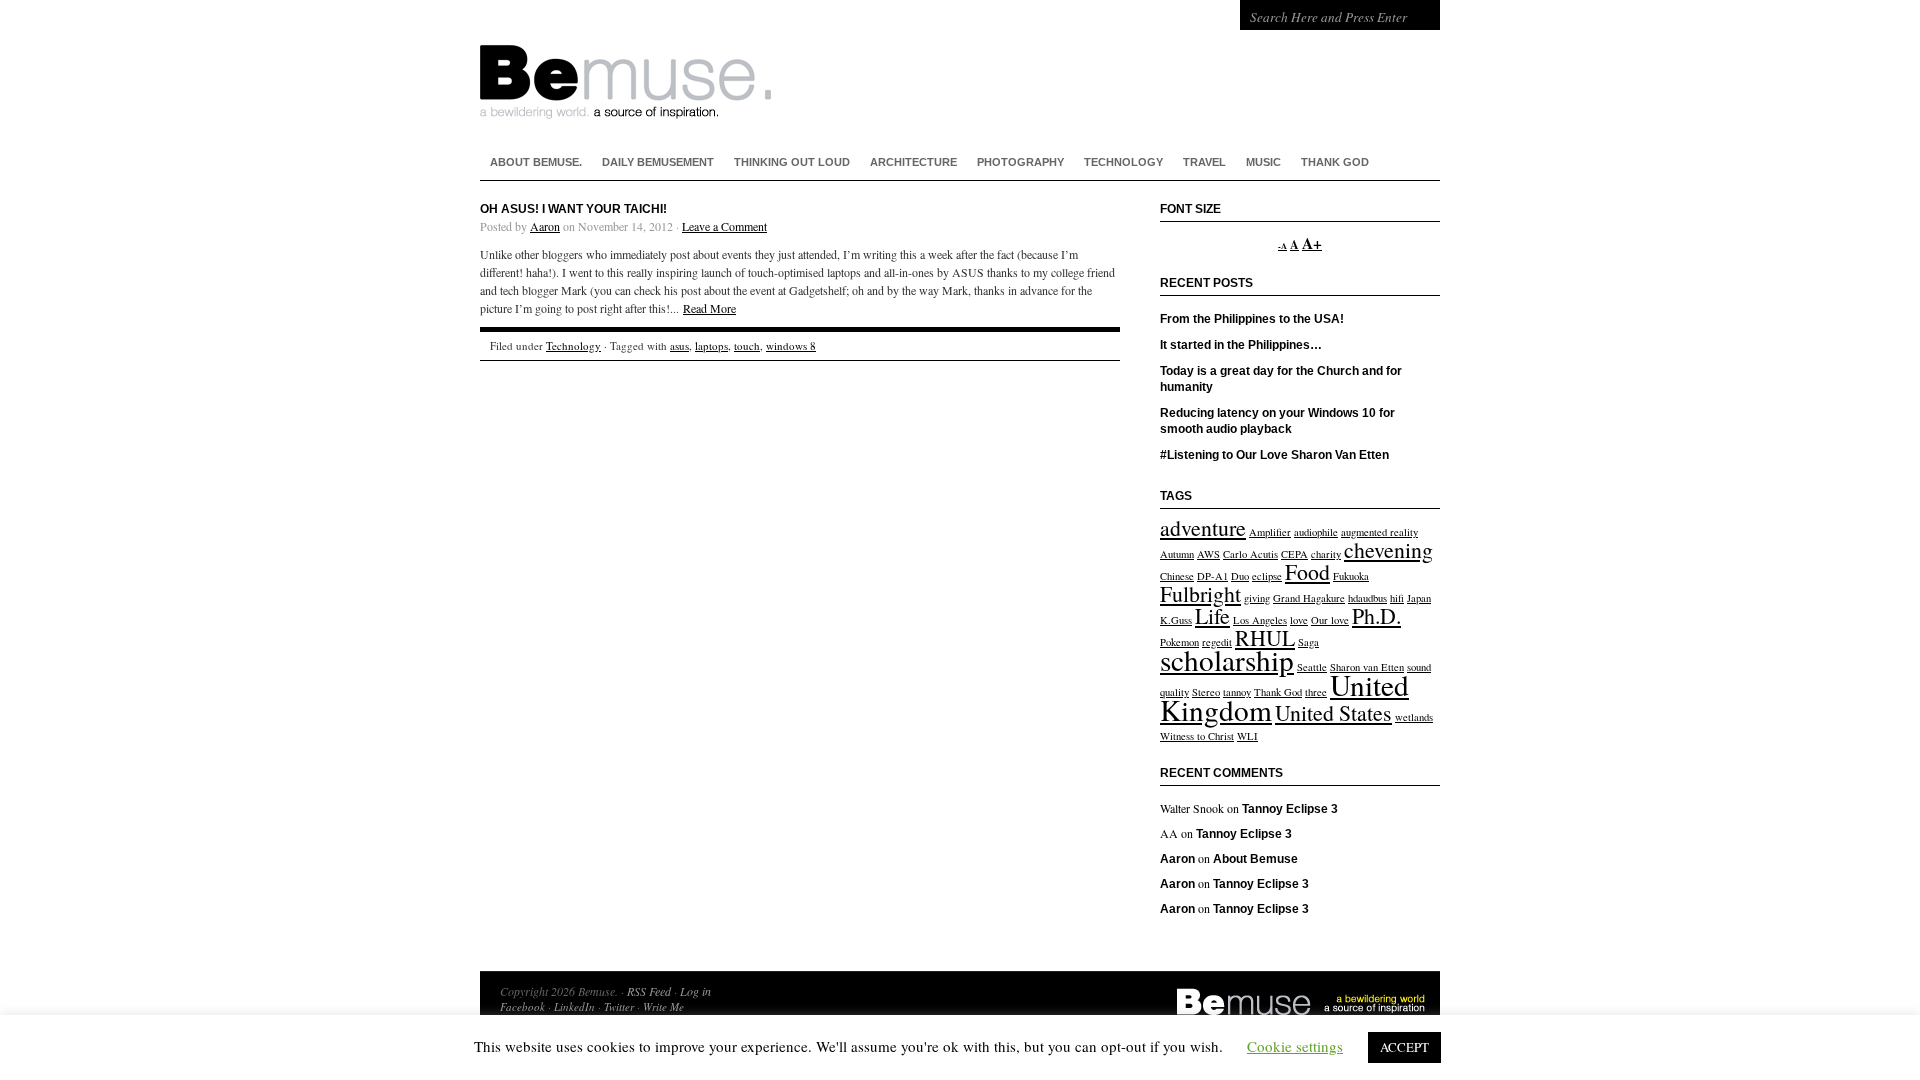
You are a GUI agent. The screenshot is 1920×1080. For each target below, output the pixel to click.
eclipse (1267, 576)
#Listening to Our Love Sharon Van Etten (1274, 455)
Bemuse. (800, 60)
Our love (1330, 620)
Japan (1419, 598)
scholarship (1227, 659)
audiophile (1316, 532)
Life (1212, 615)
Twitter (619, 1006)
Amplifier (1270, 532)
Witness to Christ (1197, 736)
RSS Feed (649, 991)
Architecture (913, 162)
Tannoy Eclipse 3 (1290, 809)
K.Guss (1176, 620)
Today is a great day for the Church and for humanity (1281, 379)
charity (1326, 554)
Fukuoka (1351, 576)
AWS (1208, 554)
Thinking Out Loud (792, 162)
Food (1307, 571)
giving (1257, 598)
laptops (711, 345)
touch (747, 345)
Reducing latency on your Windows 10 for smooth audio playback (1277, 421)
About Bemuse (1255, 859)
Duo (1240, 576)
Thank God (1335, 162)
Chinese (1177, 576)
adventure (1203, 527)
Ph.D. (1376, 615)
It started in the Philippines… (1241, 345)
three (1316, 692)
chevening (1388, 549)
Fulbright (1200, 593)
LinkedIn (574, 1006)
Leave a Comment (724, 226)
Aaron (545, 226)
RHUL (1265, 637)
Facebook (522, 1006)
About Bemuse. (536, 162)
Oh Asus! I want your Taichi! (573, 209)
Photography (1020, 162)
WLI (1247, 736)
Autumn (1177, 554)
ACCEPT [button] (1404, 1047)
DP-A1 (1212, 576)
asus (679, 345)
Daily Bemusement (658, 162)
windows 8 (791, 345)
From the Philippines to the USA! (1252, 319)
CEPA (1294, 554)
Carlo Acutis (1250, 554)
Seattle (1312, 667)
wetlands (1414, 717)
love (1299, 620)
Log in (695, 991)
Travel (1204, 162)
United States (1333, 712)
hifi (1397, 598)
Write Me (663, 1006)
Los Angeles (1260, 620)
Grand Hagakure (1309, 598)
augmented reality (1379, 532)
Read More (709, 308)
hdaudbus (1367, 598)
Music (1263, 162)
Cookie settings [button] (1295, 1046)
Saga (1308, 642)
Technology (1123, 162)
